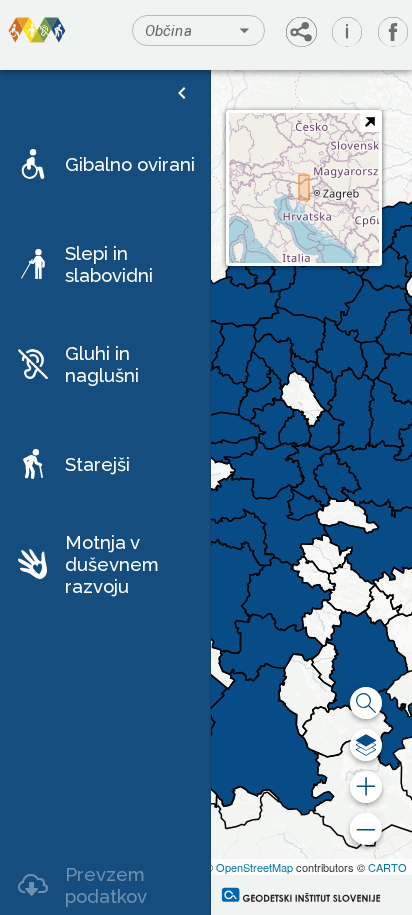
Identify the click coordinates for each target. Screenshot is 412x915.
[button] (105, 164)
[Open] (244, 30)
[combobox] (198, 30)
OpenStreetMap (254, 867)
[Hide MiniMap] (369, 122)
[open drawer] (182, 93)
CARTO (387, 867)
